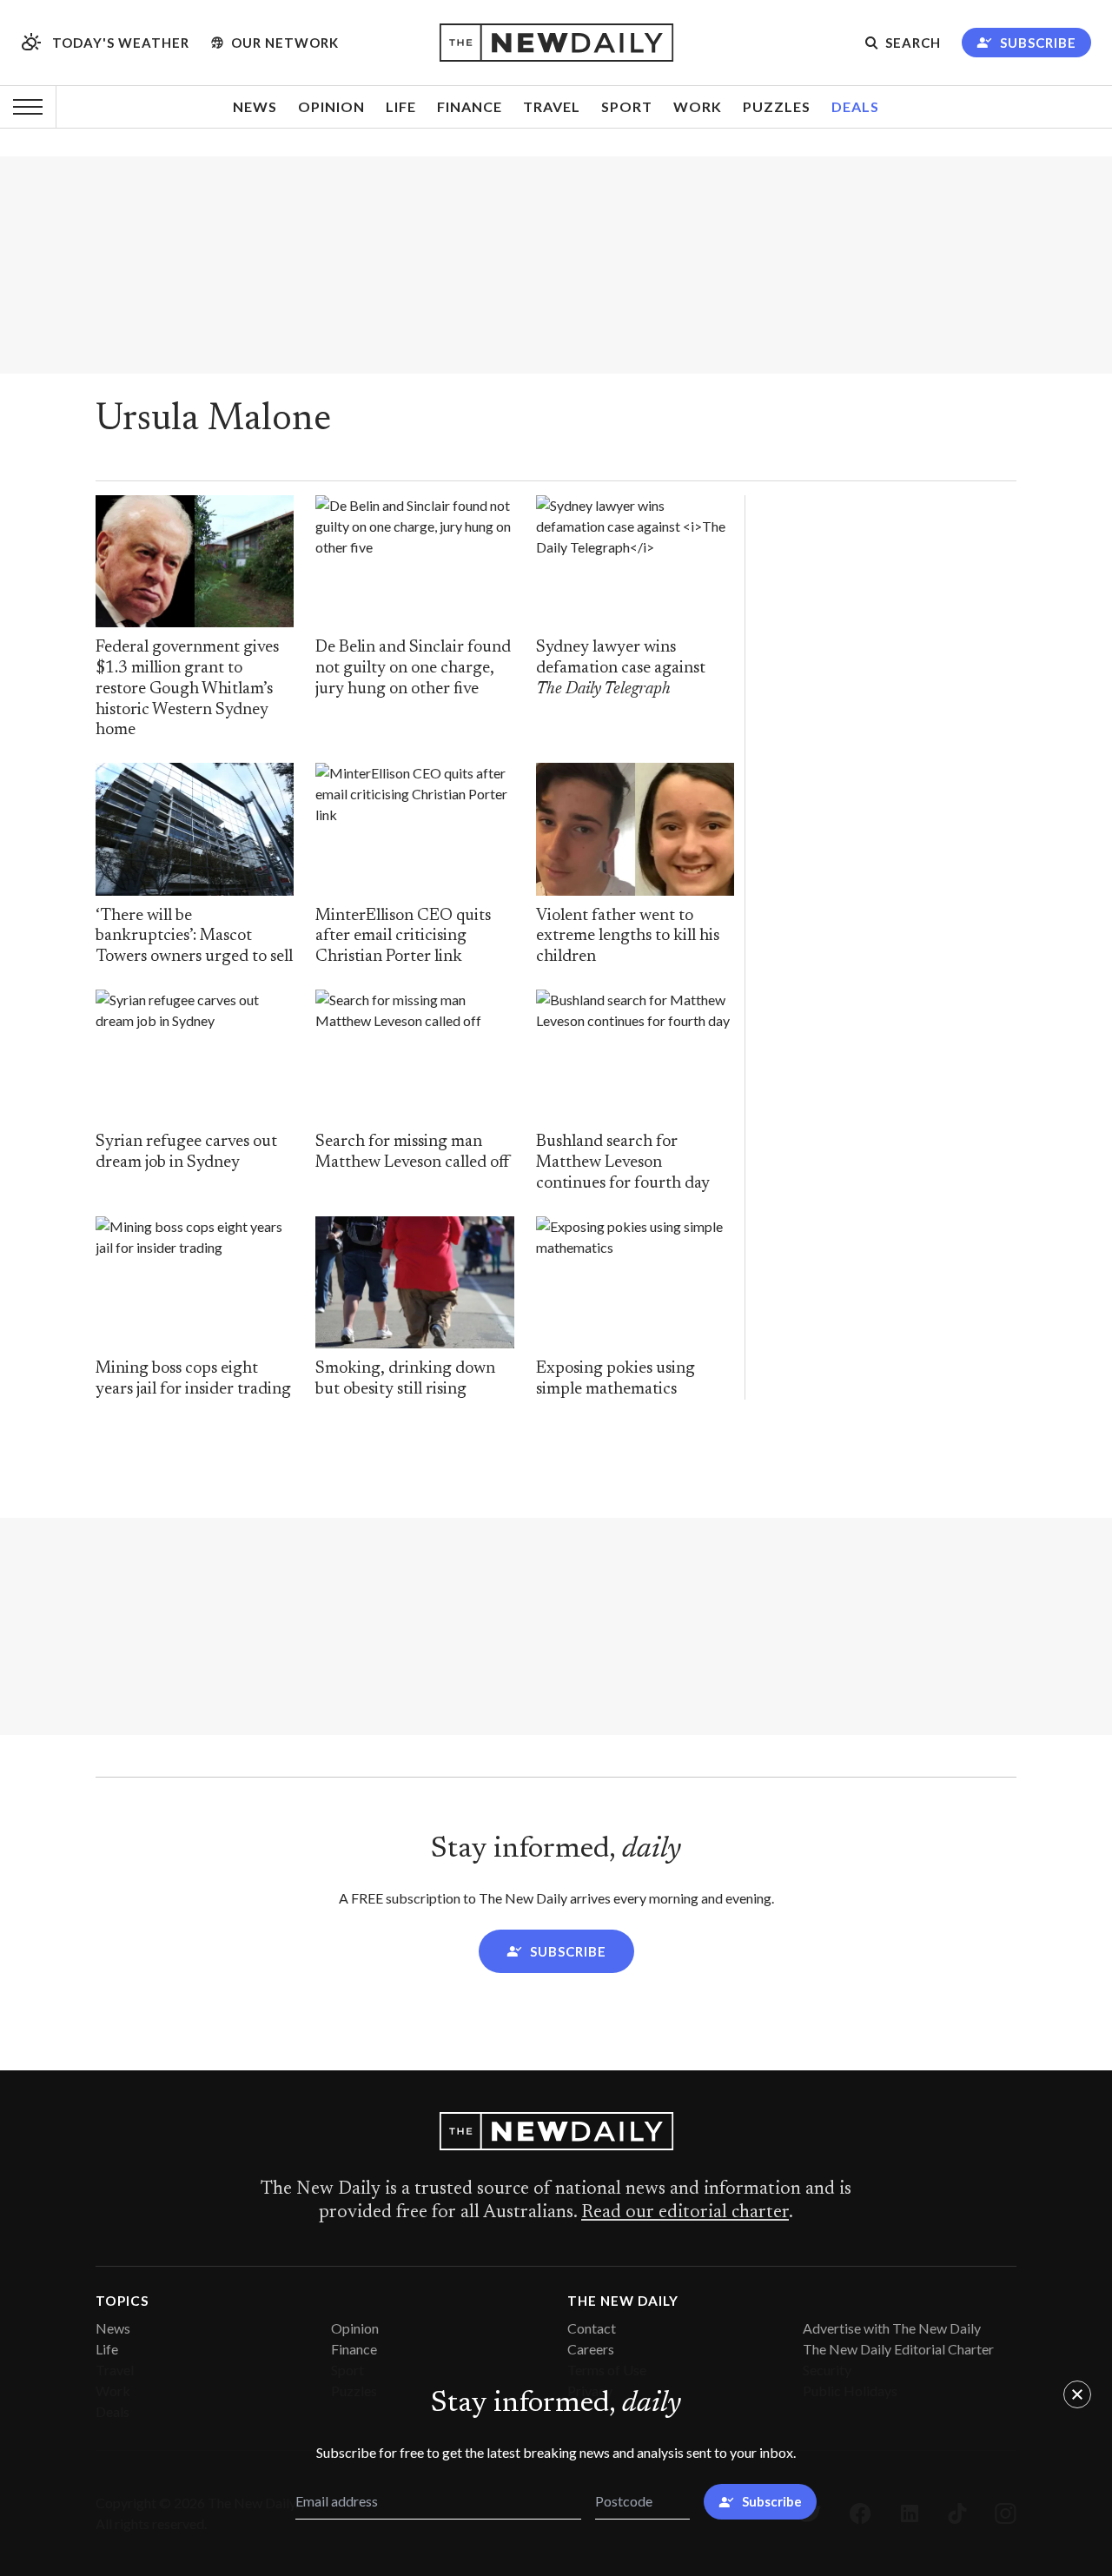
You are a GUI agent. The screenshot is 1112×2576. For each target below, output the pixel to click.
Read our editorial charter (685, 2213)
